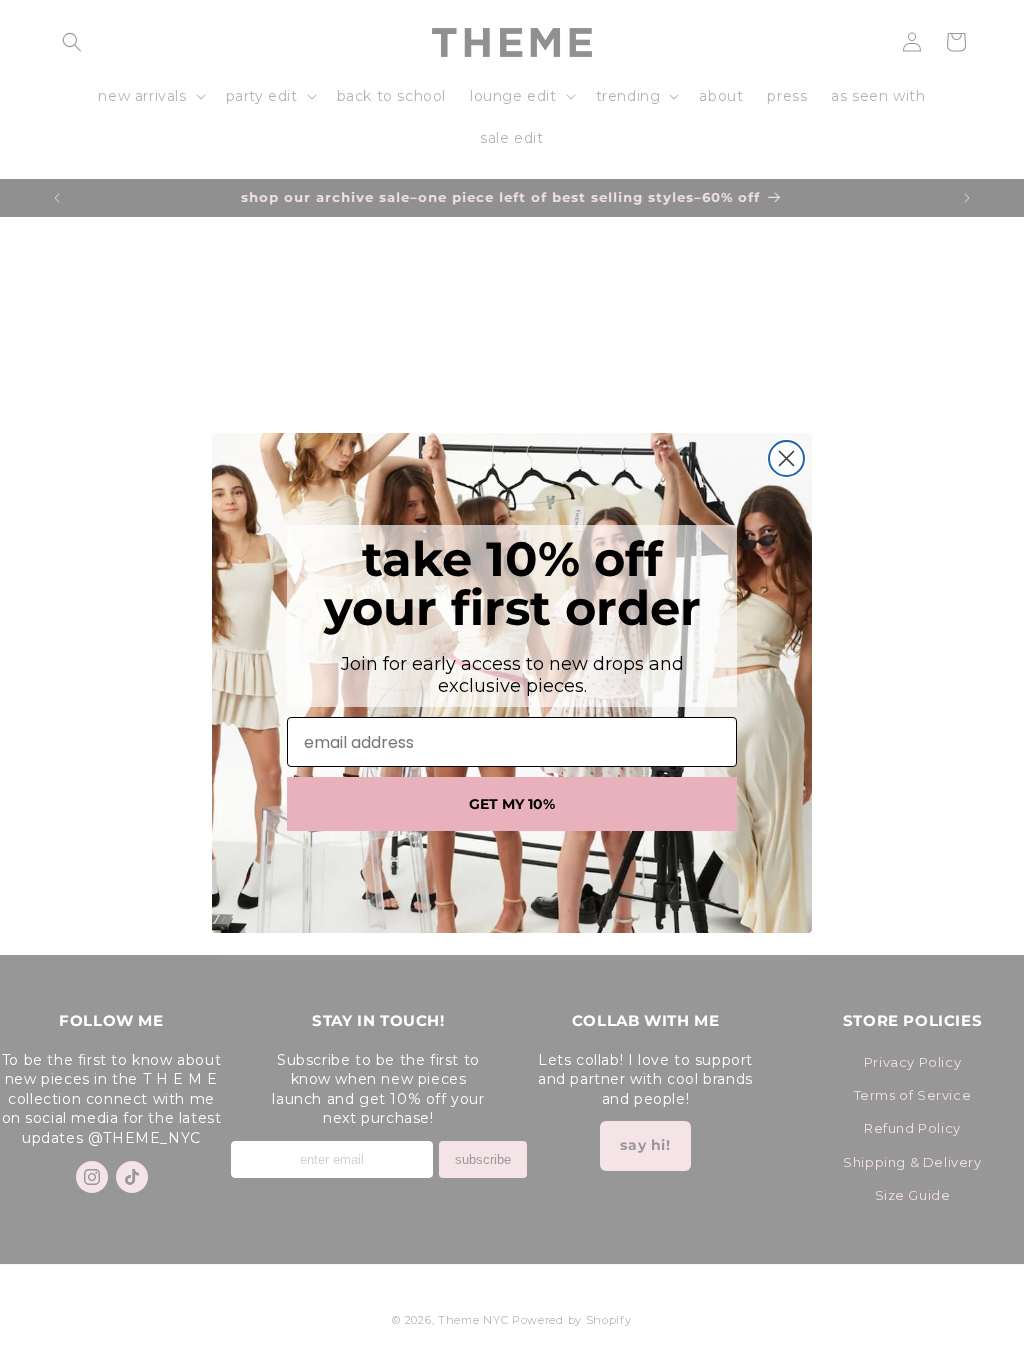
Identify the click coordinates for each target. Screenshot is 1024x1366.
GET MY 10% (512, 804)
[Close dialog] (786, 458)
